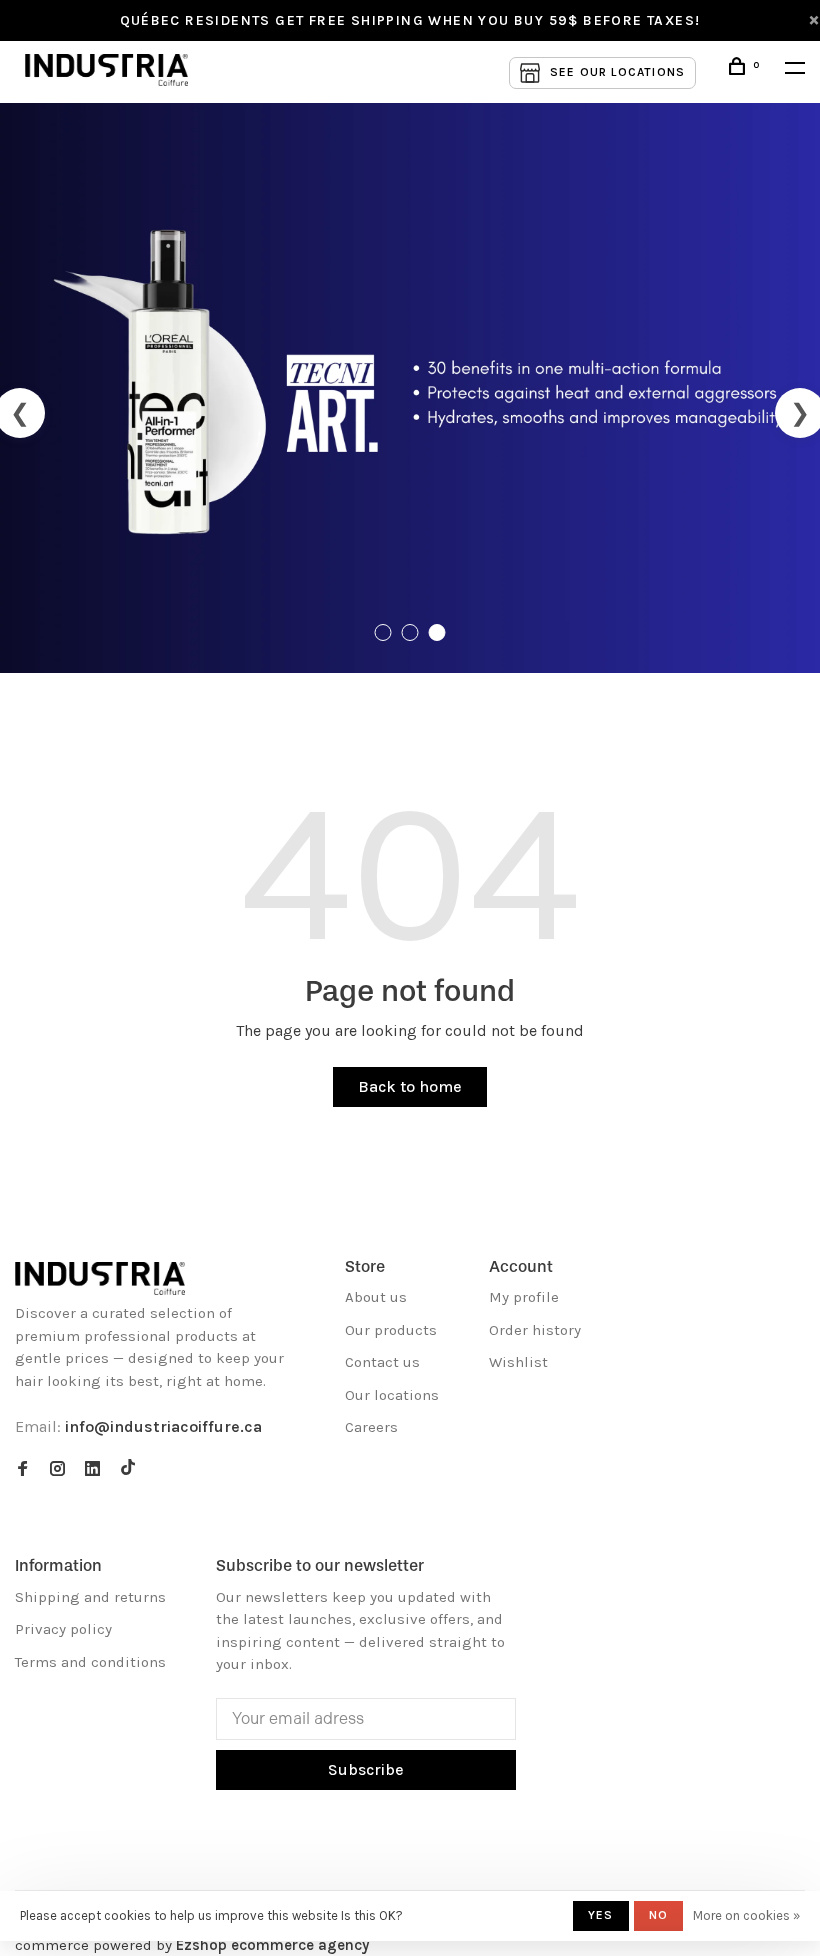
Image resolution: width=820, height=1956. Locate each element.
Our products (391, 1330)
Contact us (382, 1362)
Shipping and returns (90, 1597)
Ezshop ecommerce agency (272, 1945)
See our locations (617, 72)
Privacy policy (63, 1629)
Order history (535, 1330)
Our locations (392, 1395)
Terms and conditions (90, 1662)
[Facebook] (22, 1470)
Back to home (410, 1086)
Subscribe (366, 1769)
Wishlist (518, 1362)
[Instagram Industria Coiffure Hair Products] (57, 1470)
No (658, 1915)
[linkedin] (92, 1470)
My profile (524, 1297)
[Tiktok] (128, 1470)
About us (376, 1297)
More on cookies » (746, 1915)
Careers (371, 1427)
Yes (601, 1915)
